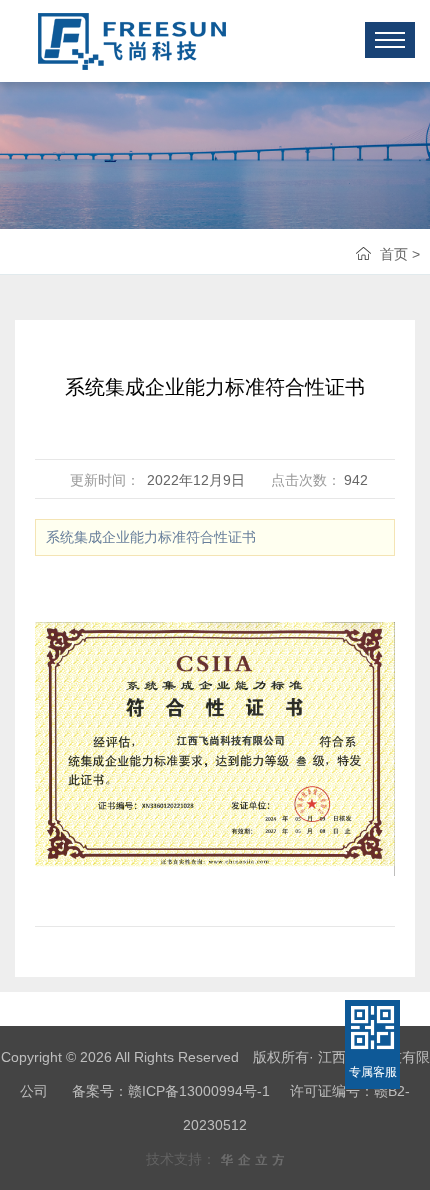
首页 (394, 254)
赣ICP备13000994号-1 (199, 1091)
